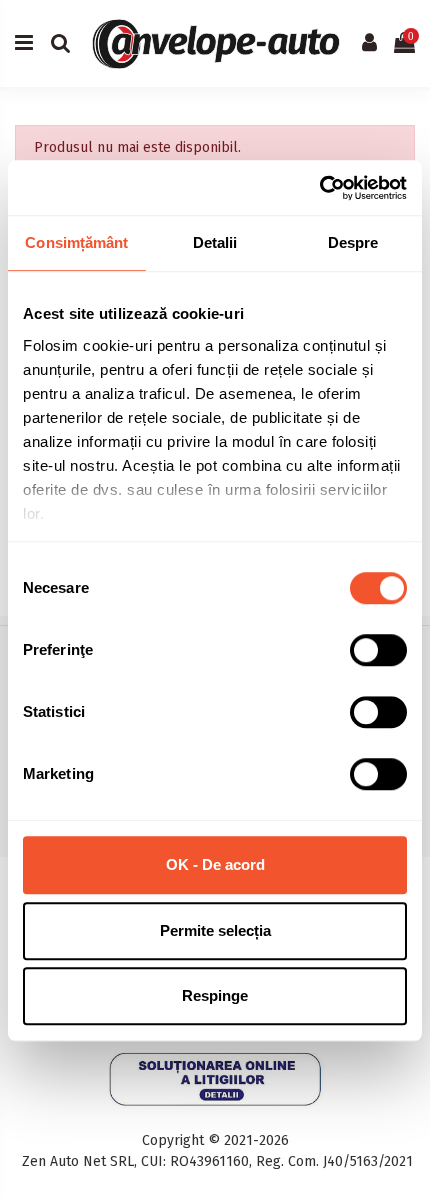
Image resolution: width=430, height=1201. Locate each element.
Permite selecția (215, 930)
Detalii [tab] (215, 242)
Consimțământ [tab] (76, 242)
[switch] (378, 650)
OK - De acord (215, 864)
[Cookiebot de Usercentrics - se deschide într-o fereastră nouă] (319, 188)
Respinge (215, 995)
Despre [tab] (353, 242)
